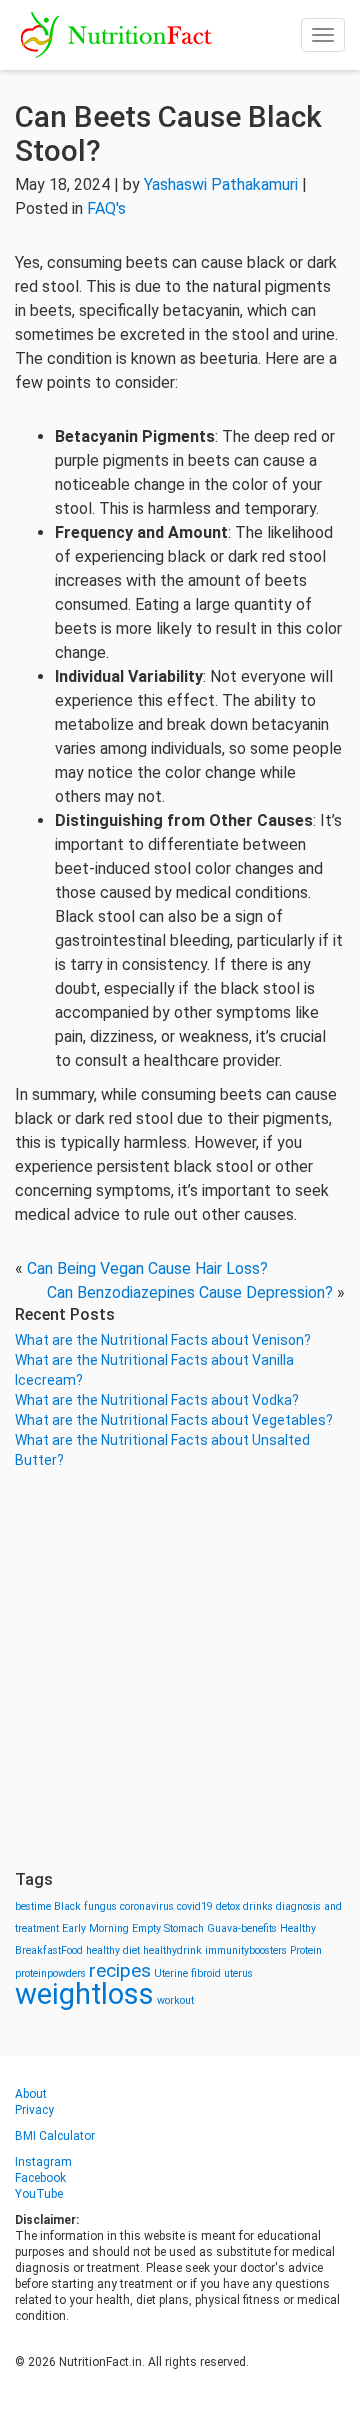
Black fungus (85, 1906)
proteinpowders (50, 1973)
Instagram (43, 2162)
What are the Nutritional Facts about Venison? (163, 1340)
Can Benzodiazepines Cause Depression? (190, 1292)
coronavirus (147, 1906)
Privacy (34, 2110)
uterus (238, 1973)
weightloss (84, 1994)
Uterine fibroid (187, 1973)
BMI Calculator (55, 2136)
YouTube (39, 2194)
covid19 (195, 1906)
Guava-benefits (242, 1928)
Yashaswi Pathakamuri (221, 184)
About (31, 2094)
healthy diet (113, 1950)
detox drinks (244, 1906)
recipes (120, 1970)
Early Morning (95, 1928)
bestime (33, 1906)
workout (175, 2000)
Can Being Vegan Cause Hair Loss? (147, 1268)
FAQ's (106, 208)
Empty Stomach (168, 1928)
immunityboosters (246, 1950)
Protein (306, 1950)
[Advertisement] (180, 1670)
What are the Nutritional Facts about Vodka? (157, 1400)
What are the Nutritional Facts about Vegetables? (174, 1420)
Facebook (40, 2178)
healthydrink (172, 1950)
